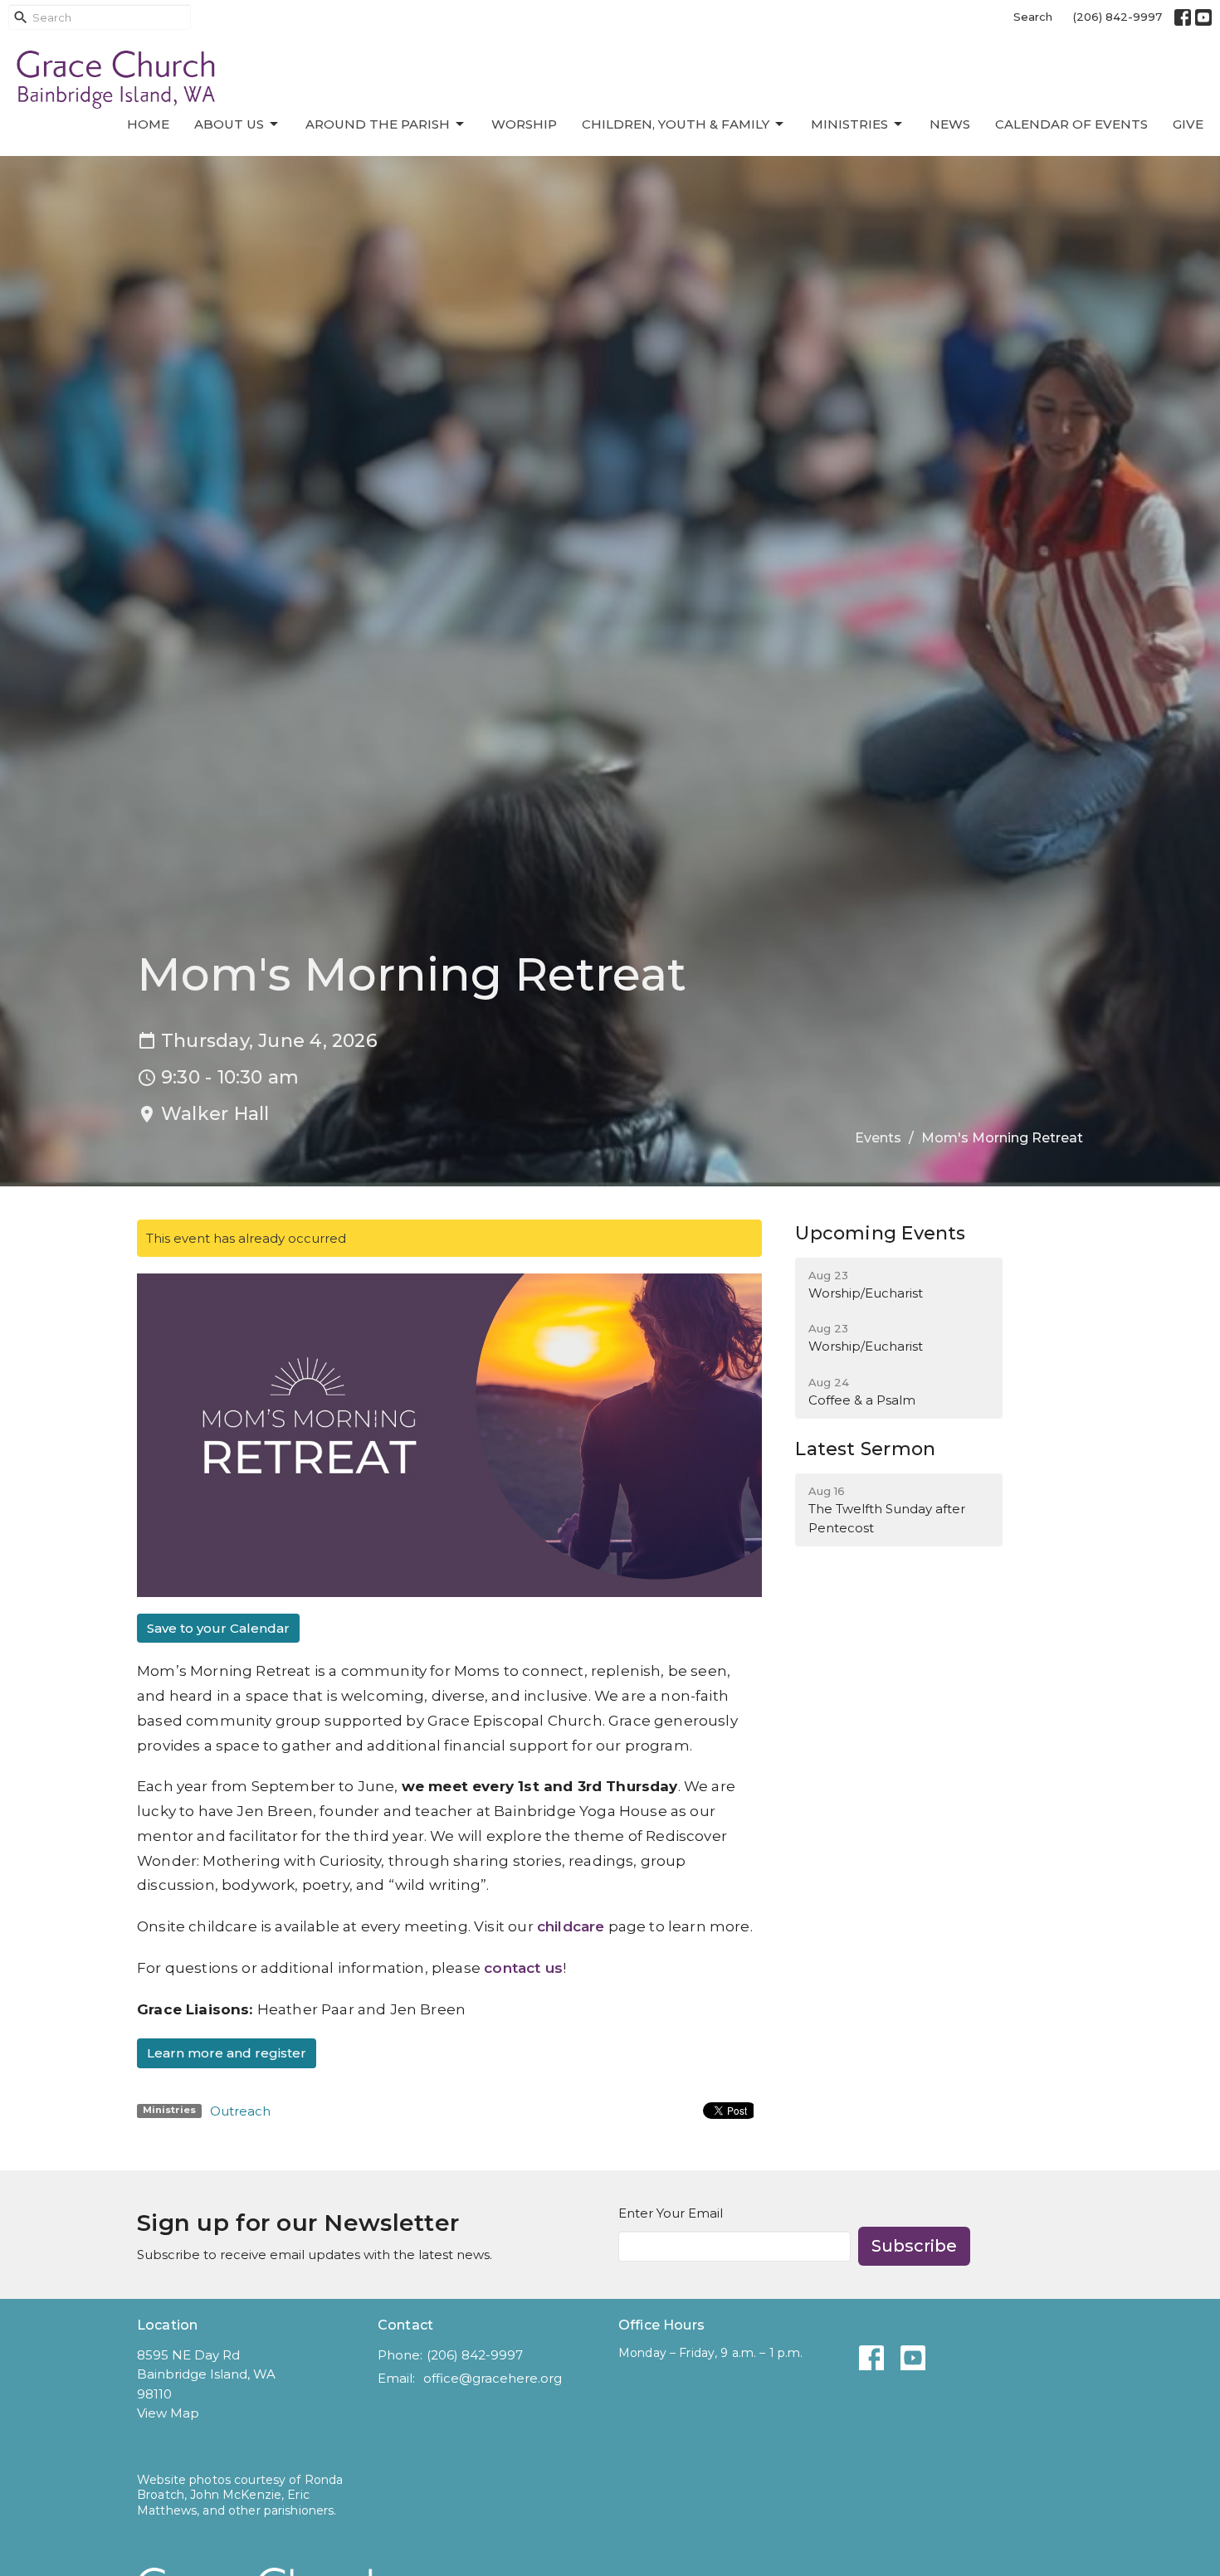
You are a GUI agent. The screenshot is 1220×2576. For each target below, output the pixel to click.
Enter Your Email (671, 2213)
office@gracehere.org (493, 2378)
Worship (524, 124)
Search (1033, 17)
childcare (571, 1926)
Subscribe (914, 2246)
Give (1188, 124)
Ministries (849, 124)
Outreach (240, 2111)
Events (878, 1138)
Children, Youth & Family (676, 124)
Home (148, 124)
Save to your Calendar (218, 1628)
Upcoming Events (880, 1233)
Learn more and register (227, 2053)
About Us (229, 124)
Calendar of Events (1071, 124)
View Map (168, 2413)
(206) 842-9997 (1118, 17)
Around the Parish (378, 124)
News (950, 124)
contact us (523, 1968)
